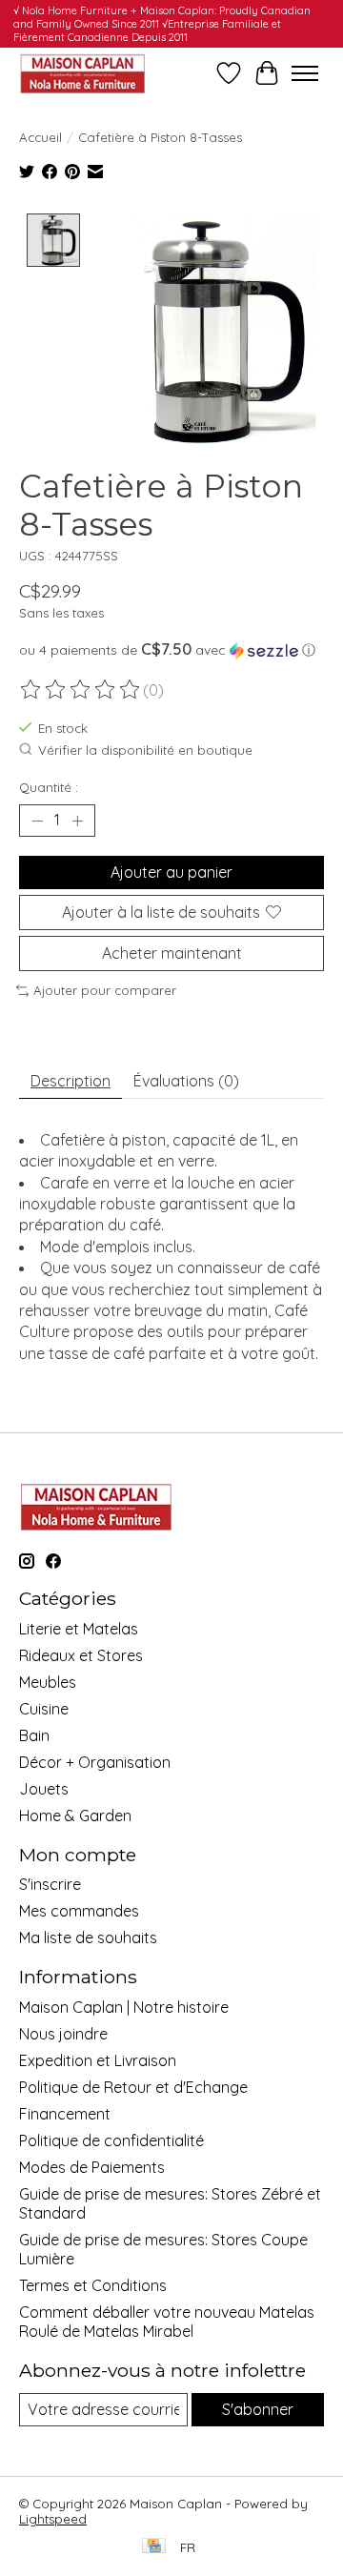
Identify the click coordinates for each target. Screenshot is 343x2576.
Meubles (48, 1682)
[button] (171, 650)
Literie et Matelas (79, 1629)
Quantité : (49, 787)
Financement (65, 2114)
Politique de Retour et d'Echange (133, 2087)
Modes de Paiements (92, 2167)
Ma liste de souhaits (88, 1937)
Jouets (44, 1789)
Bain (34, 1735)
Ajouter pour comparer (105, 990)
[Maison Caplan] (82, 73)
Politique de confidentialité (111, 2140)
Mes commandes (79, 1911)
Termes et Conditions (93, 2285)
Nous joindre (63, 2034)
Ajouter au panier (171, 872)
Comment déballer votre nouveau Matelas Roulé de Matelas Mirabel (167, 2322)
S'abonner (258, 2409)
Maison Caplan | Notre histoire (124, 2007)
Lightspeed (53, 2519)
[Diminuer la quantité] (37, 821)
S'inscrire (50, 1884)
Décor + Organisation (95, 1762)
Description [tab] (71, 1081)
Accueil (40, 137)
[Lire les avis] (81, 690)
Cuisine (44, 1709)
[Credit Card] (154, 2547)
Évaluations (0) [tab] (186, 1081)
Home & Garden (75, 1815)
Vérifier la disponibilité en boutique (145, 750)
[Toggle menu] (305, 73)
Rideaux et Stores (81, 1655)
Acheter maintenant (172, 953)
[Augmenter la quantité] (77, 821)
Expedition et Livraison (98, 2060)
